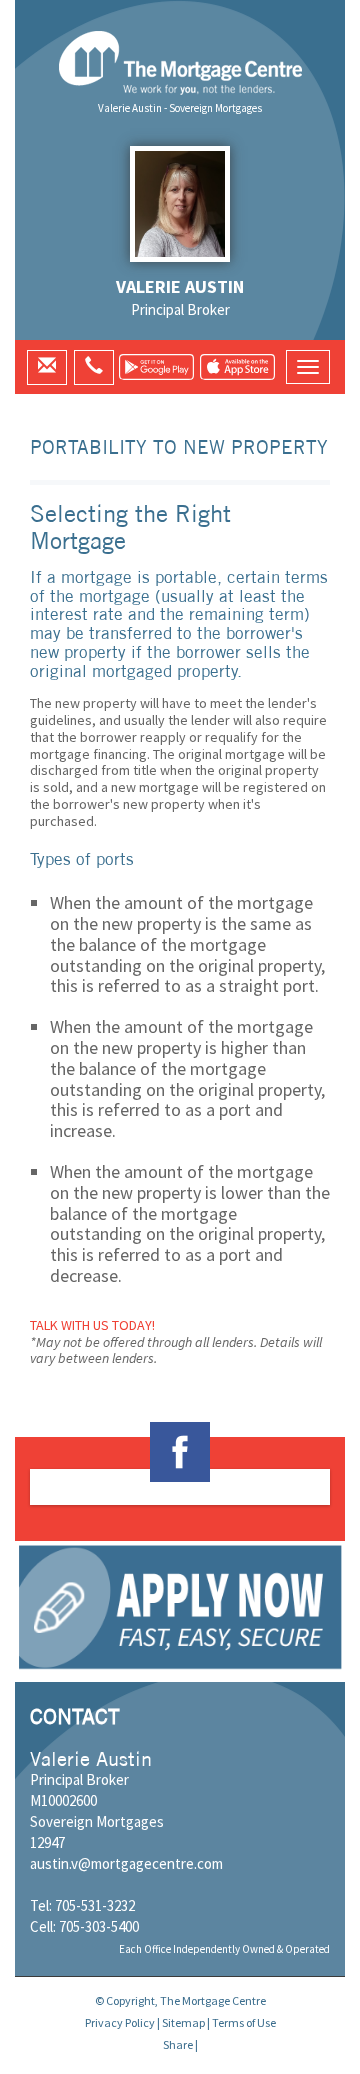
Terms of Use (244, 2022)
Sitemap (183, 2022)
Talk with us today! (92, 1325)
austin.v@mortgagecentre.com (126, 1863)
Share (178, 2044)
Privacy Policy (120, 2022)
